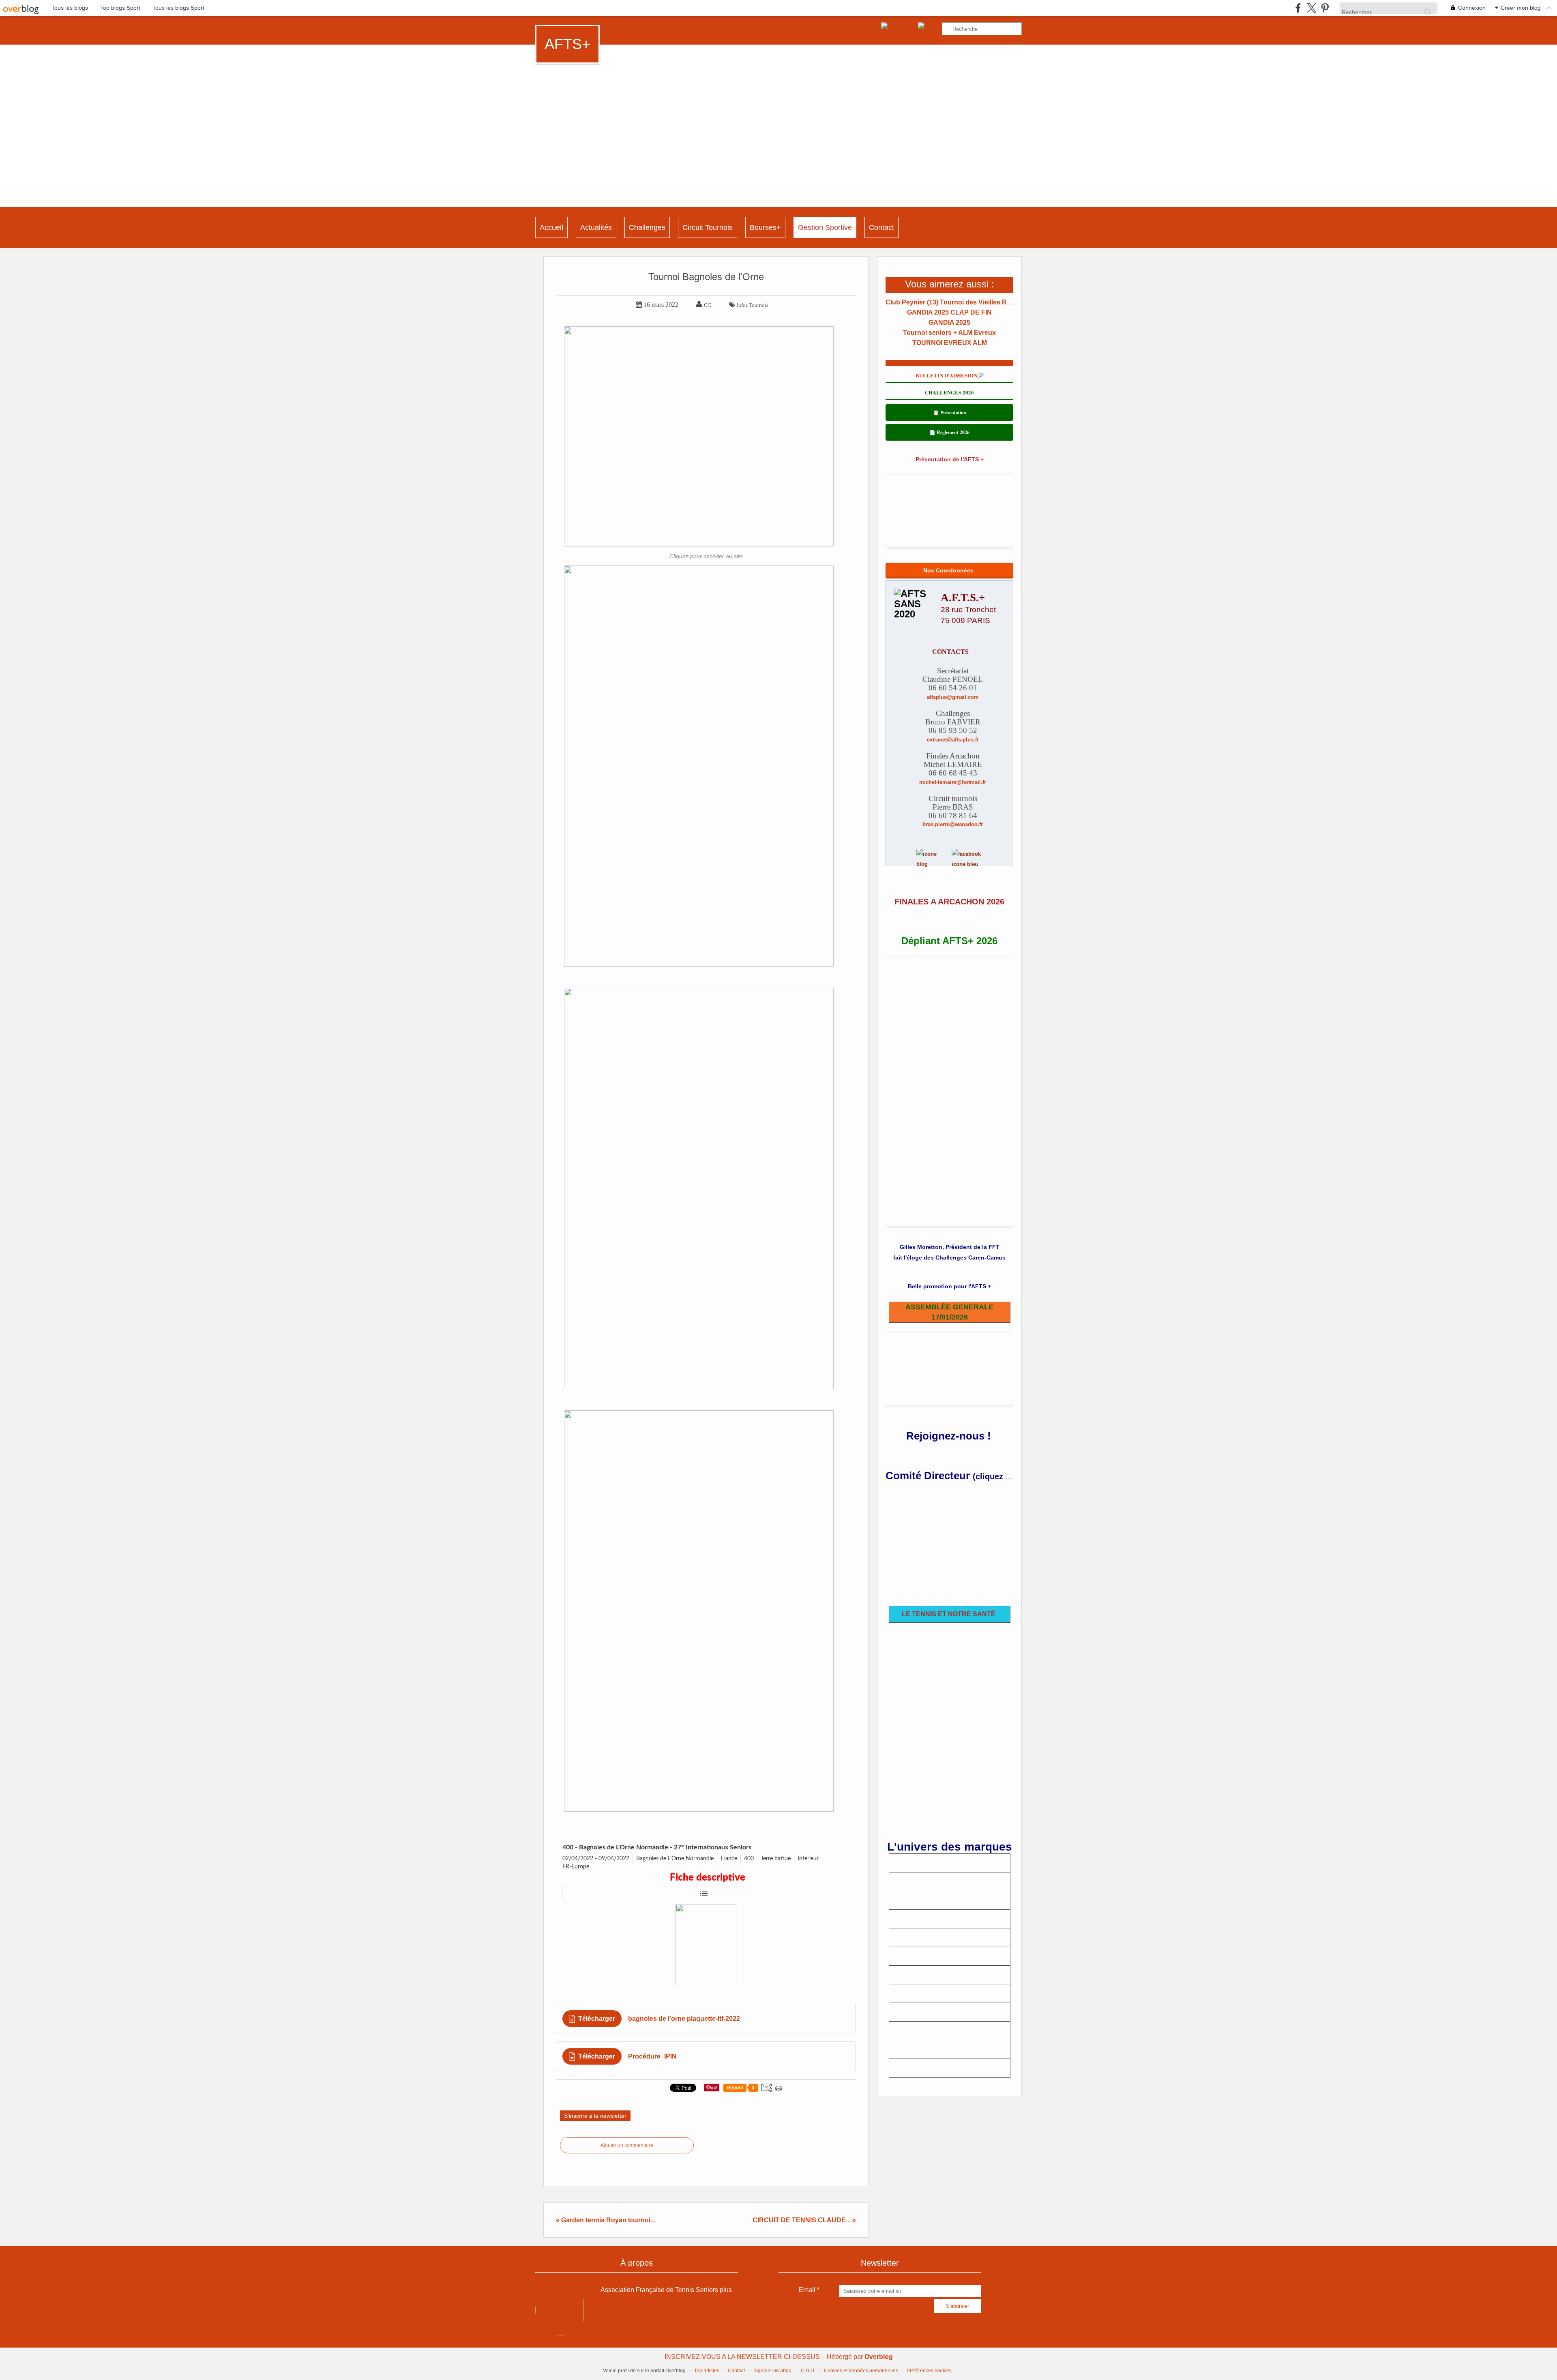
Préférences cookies (929, 2371)
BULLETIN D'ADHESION (946, 375)
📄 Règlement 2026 (949, 432)
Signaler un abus (773, 2371)
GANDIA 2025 (949, 322)
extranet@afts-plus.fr (953, 740)
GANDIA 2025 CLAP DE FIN (949, 312)
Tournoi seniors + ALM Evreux (949, 333)
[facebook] (1298, 8)
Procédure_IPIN (652, 2056)
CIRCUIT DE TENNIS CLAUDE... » (804, 2220)
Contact (881, 227)
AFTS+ (567, 44)
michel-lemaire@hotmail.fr (953, 782)
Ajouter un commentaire (627, 2145)
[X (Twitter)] (1311, 8)
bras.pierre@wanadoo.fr (953, 824)
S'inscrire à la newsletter (595, 2116)
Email (807, 2290)
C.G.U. (808, 2371)
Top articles (707, 2371)
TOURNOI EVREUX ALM (950, 343)
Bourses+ (765, 227)
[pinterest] (1325, 8)
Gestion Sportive (825, 227)
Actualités (596, 227)
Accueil (551, 227)
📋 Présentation (950, 412)
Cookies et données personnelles (861, 2371)
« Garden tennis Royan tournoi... (606, 2220)
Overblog (879, 2357)
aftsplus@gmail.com (953, 697)
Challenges (647, 227)
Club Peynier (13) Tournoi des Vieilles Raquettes (960, 302)
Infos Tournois (753, 305)
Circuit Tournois (708, 227)
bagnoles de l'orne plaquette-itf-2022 (684, 2019)
